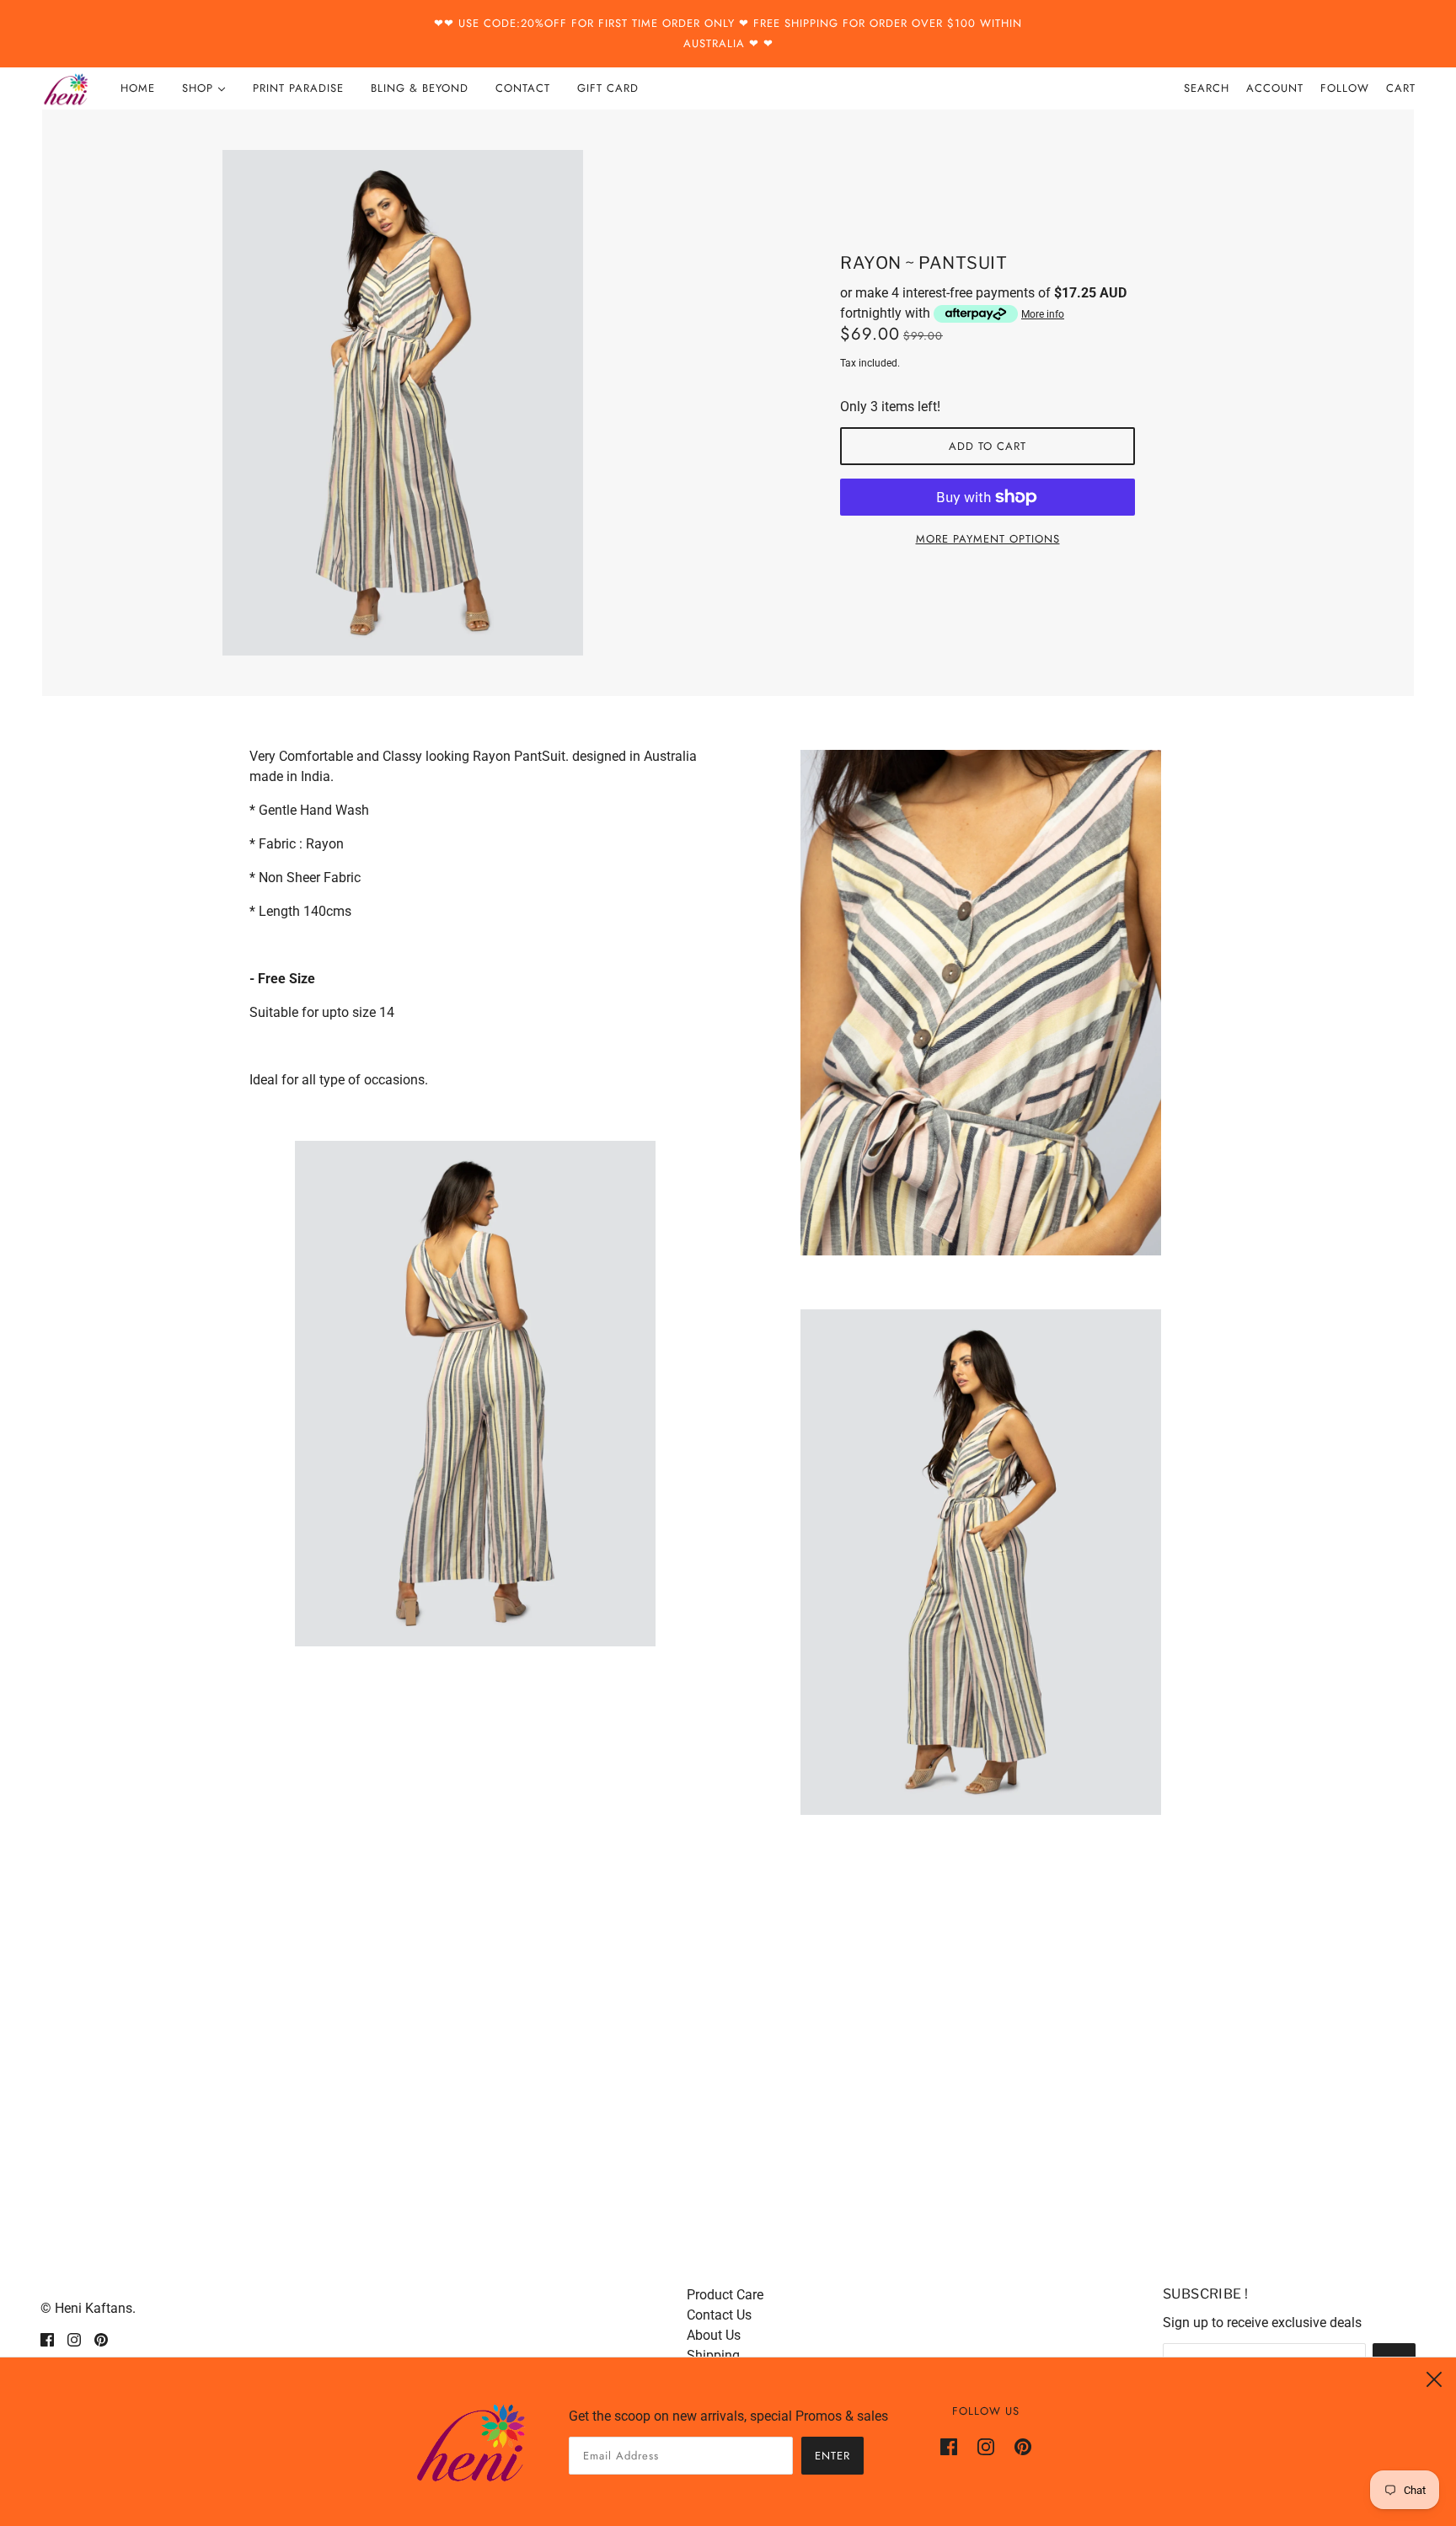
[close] (1434, 2379)
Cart (1401, 88)
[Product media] (475, 1394)
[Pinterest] (1018, 2446)
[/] (66, 88)
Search (1207, 88)
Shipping (713, 2355)
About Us (714, 2335)
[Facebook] (954, 2446)
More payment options (988, 539)
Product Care (725, 2295)
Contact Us (719, 2315)
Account (1275, 88)
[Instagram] (986, 2446)
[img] (47, 2339)
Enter (832, 2456)
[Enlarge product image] (468, 403)
